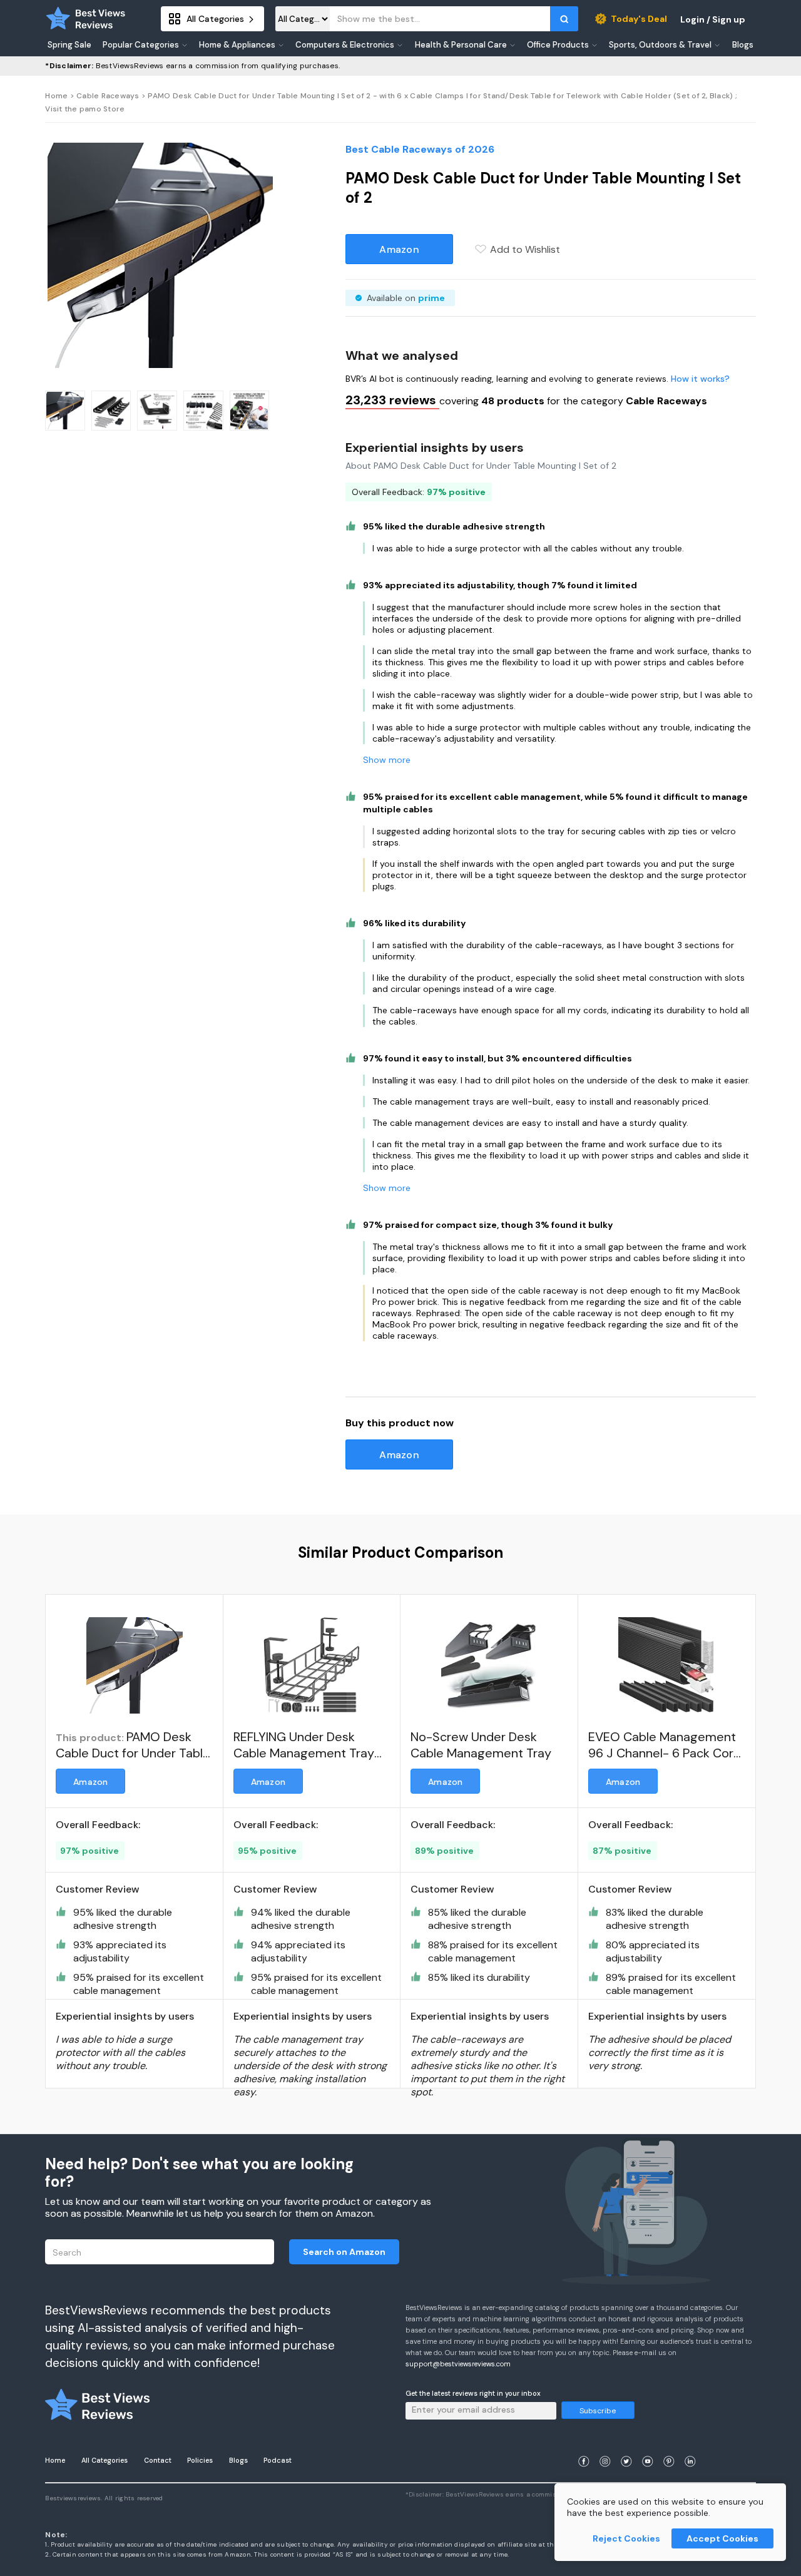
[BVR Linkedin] (690, 2446)
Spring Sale (69, 45)
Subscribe (598, 2411)
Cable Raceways (108, 96)
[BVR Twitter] (626, 2446)
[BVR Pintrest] (669, 2446)
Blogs (238, 2460)
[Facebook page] (584, 2446)
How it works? (700, 379)
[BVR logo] (86, 19)
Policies (200, 2460)
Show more (387, 760)
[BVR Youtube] (648, 2446)
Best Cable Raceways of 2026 (420, 149)
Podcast (278, 2460)
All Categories (105, 2460)
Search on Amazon (344, 2252)
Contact (158, 2460)
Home (56, 96)
